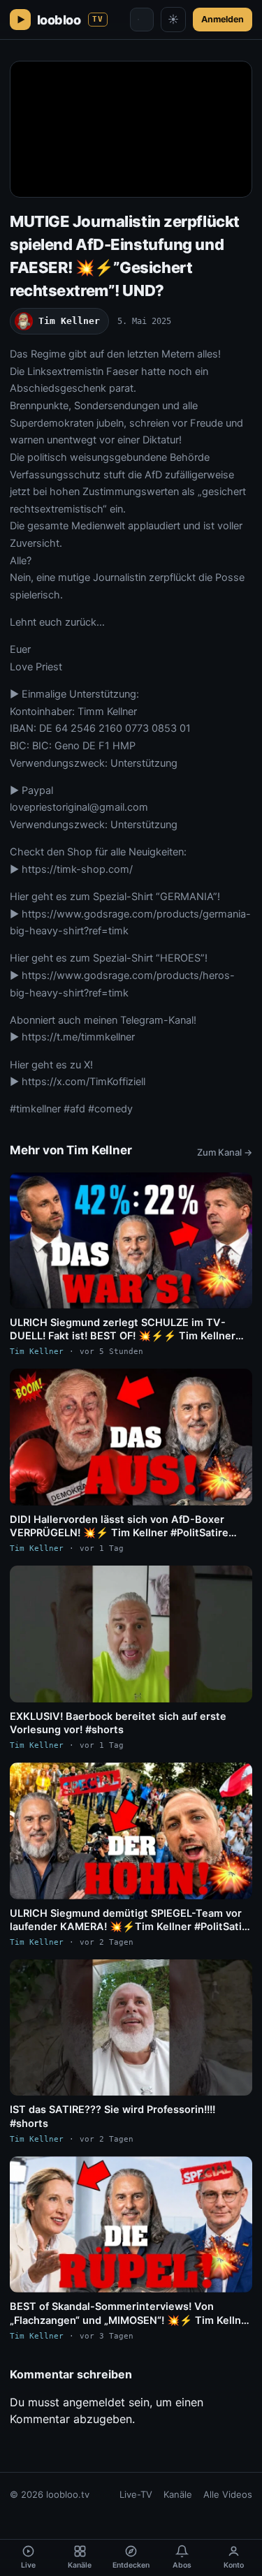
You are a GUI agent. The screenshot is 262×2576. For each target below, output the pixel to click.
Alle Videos (228, 2494)
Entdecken (131, 2565)
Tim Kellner (69, 321)
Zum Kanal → (225, 1152)
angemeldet (94, 2402)
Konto (234, 2565)
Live (28, 2565)
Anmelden (223, 19)
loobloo (70, 20)
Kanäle (178, 2494)
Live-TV (136, 2494)
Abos (182, 2565)
